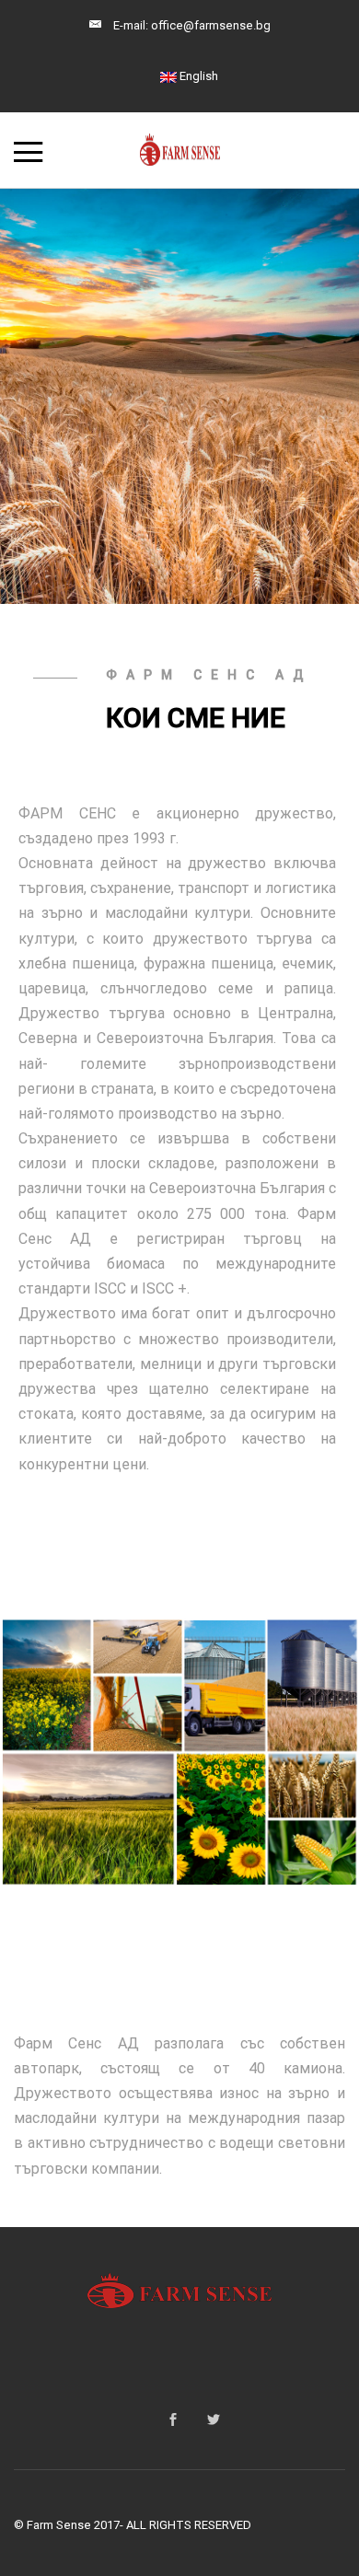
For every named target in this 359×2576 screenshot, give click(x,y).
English (197, 76)
